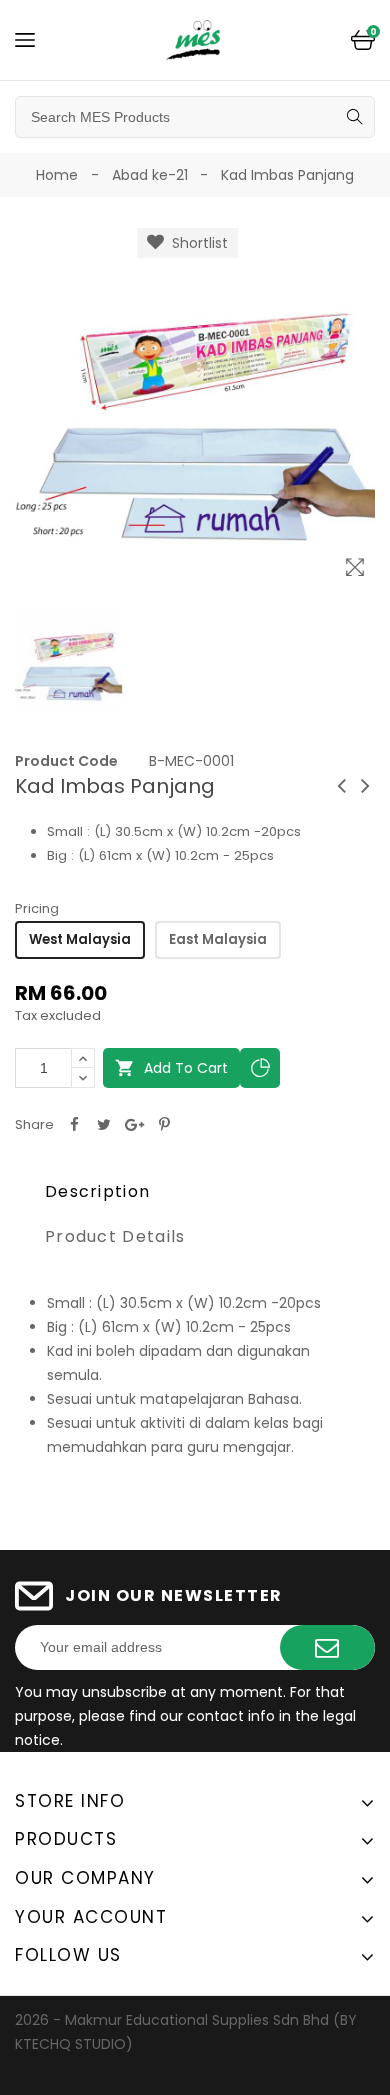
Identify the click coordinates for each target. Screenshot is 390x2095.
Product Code (66, 761)
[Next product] (365, 785)
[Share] (74, 1125)
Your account (91, 1917)
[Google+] (134, 1125)
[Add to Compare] (260, 1068)
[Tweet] (104, 1125)
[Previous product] (341, 785)
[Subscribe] (327, 1647)
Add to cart (171, 1068)
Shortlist (196, 243)
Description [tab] (97, 1191)
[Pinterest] (164, 1125)
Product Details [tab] (115, 1236)
